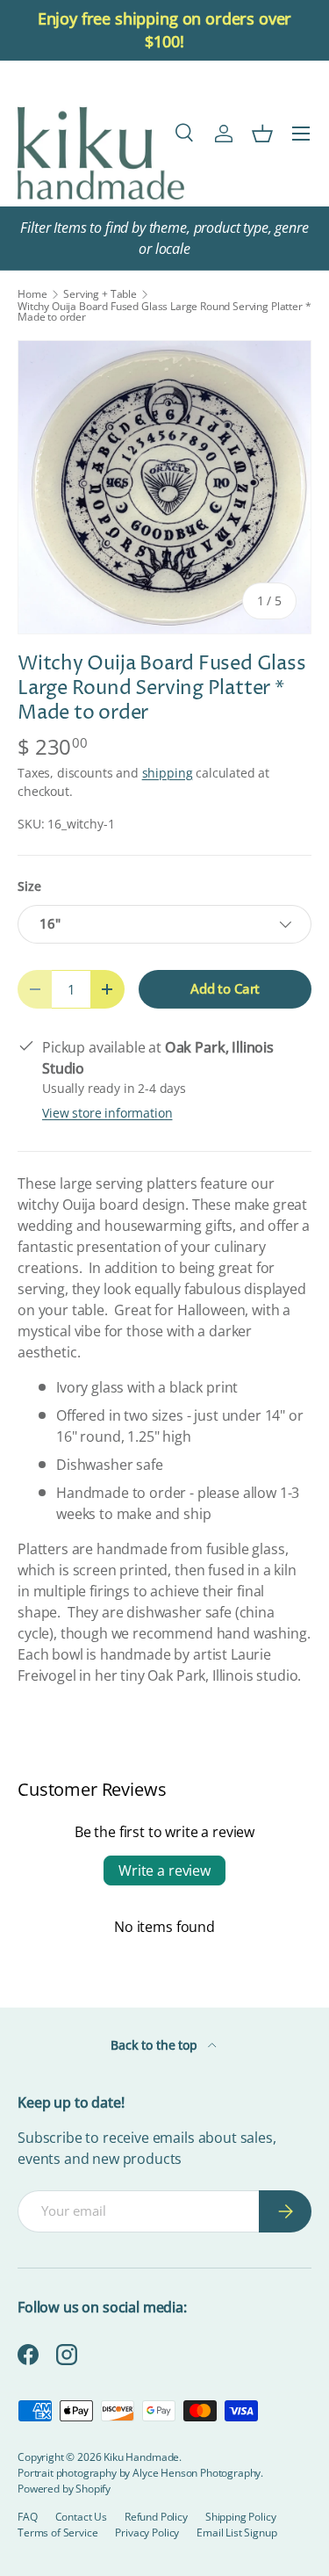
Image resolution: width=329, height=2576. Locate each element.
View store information (107, 1113)
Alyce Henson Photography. (198, 2473)
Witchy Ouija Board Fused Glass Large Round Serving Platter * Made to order (164, 312)
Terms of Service (57, 2533)
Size (29, 886)
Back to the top (155, 2045)
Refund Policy (156, 2517)
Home (32, 294)
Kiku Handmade (141, 2457)
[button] (262, 134)
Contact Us (81, 2517)
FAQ (28, 2517)
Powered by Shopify (64, 2489)
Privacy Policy (147, 2533)
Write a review (164, 1870)
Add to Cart (225, 988)
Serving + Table (100, 294)
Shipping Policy (241, 2517)
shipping (168, 773)
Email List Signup (236, 2533)
